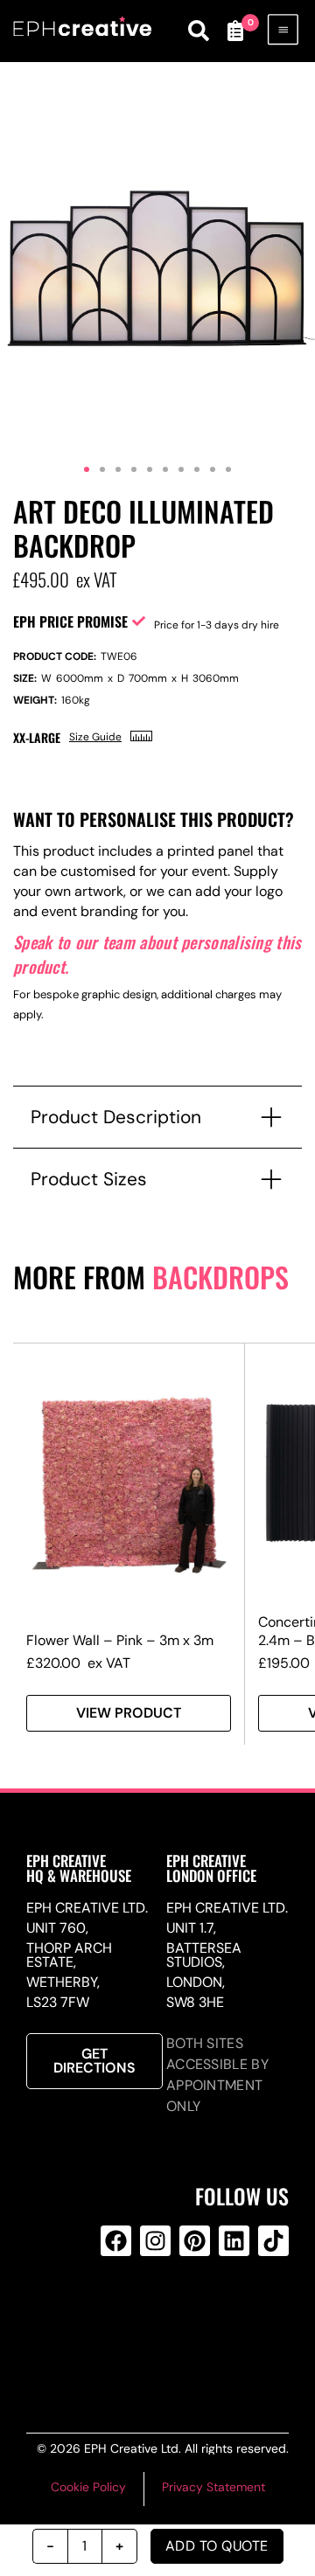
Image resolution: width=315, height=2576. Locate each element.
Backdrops (220, 1277)
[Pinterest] (195, 2241)
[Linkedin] (234, 2241)
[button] (87, 469)
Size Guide (95, 737)
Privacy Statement (213, 2487)
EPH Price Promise (70, 621)
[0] (234, 31)
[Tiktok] (273, 2241)
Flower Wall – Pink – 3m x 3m (120, 1640)
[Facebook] (116, 2241)
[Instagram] (155, 2241)
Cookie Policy (88, 2487)
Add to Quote (217, 2546)
